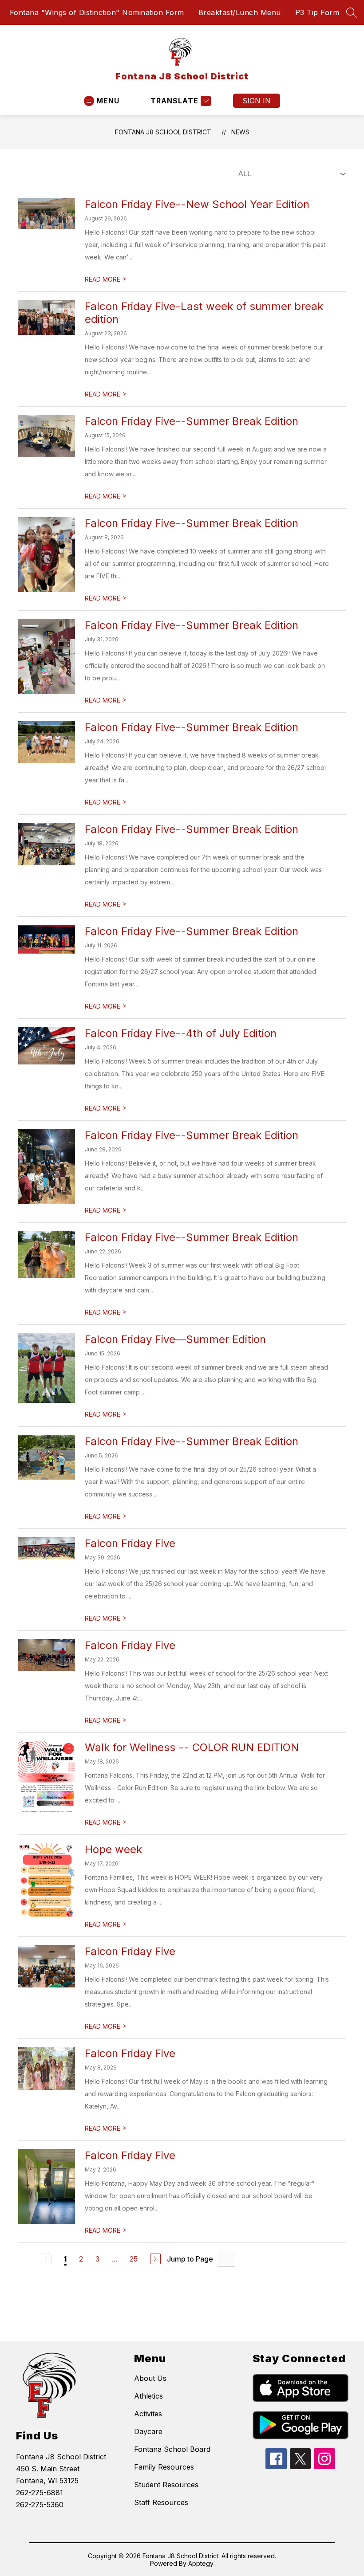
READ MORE (106, 279)
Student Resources (166, 2485)
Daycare (148, 2431)
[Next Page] (155, 2259)
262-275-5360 (40, 2505)
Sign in (257, 101)
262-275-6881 (40, 2493)
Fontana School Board (172, 2449)
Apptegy (201, 2563)
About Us (150, 2378)
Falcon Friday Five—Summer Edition (175, 1339)
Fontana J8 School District (163, 132)
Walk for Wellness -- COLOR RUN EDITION (192, 1747)
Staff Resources (161, 2502)
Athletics (148, 2396)
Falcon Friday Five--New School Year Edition (197, 204)
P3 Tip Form (317, 12)
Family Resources (164, 2467)
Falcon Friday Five (130, 1543)
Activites (148, 2414)
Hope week (113, 1849)
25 (134, 2259)
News (240, 132)
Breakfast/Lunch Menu (240, 12)
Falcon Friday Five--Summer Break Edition (192, 421)
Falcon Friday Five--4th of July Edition (181, 1033)
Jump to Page (190, 2259)
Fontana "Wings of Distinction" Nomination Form (97, 12)
